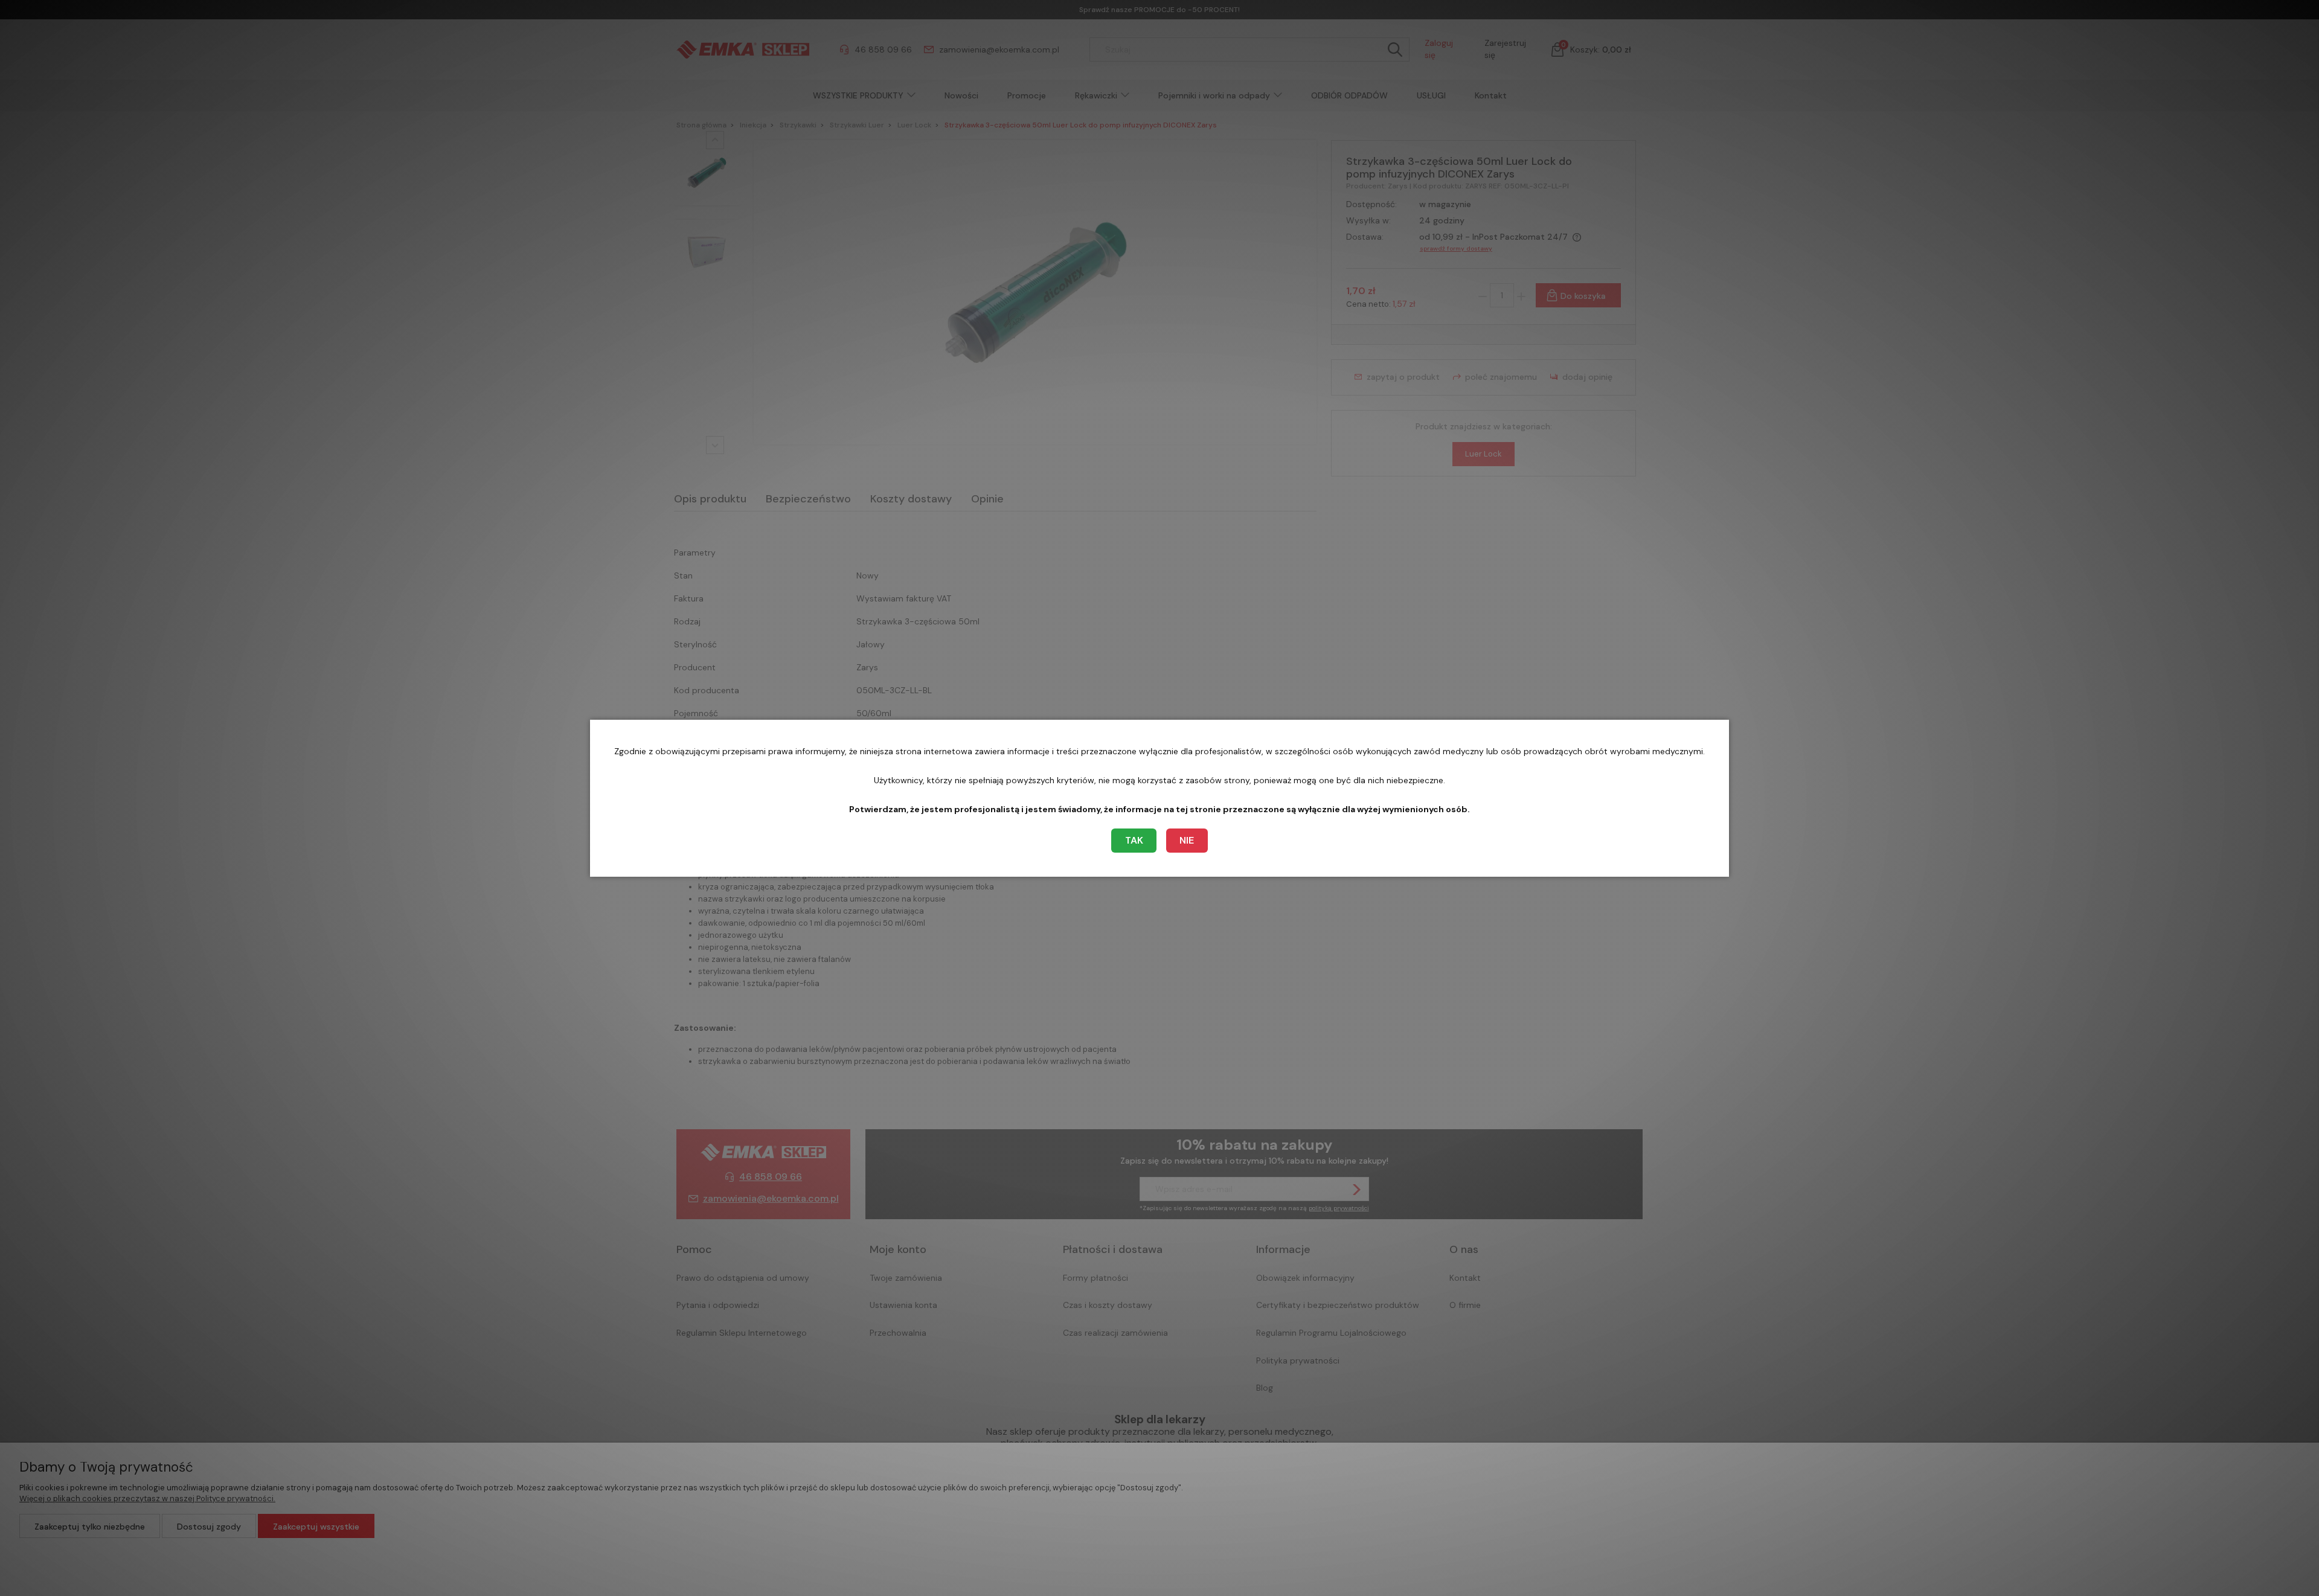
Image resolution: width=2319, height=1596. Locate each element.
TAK (1134, 840)
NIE (1187, 840)
